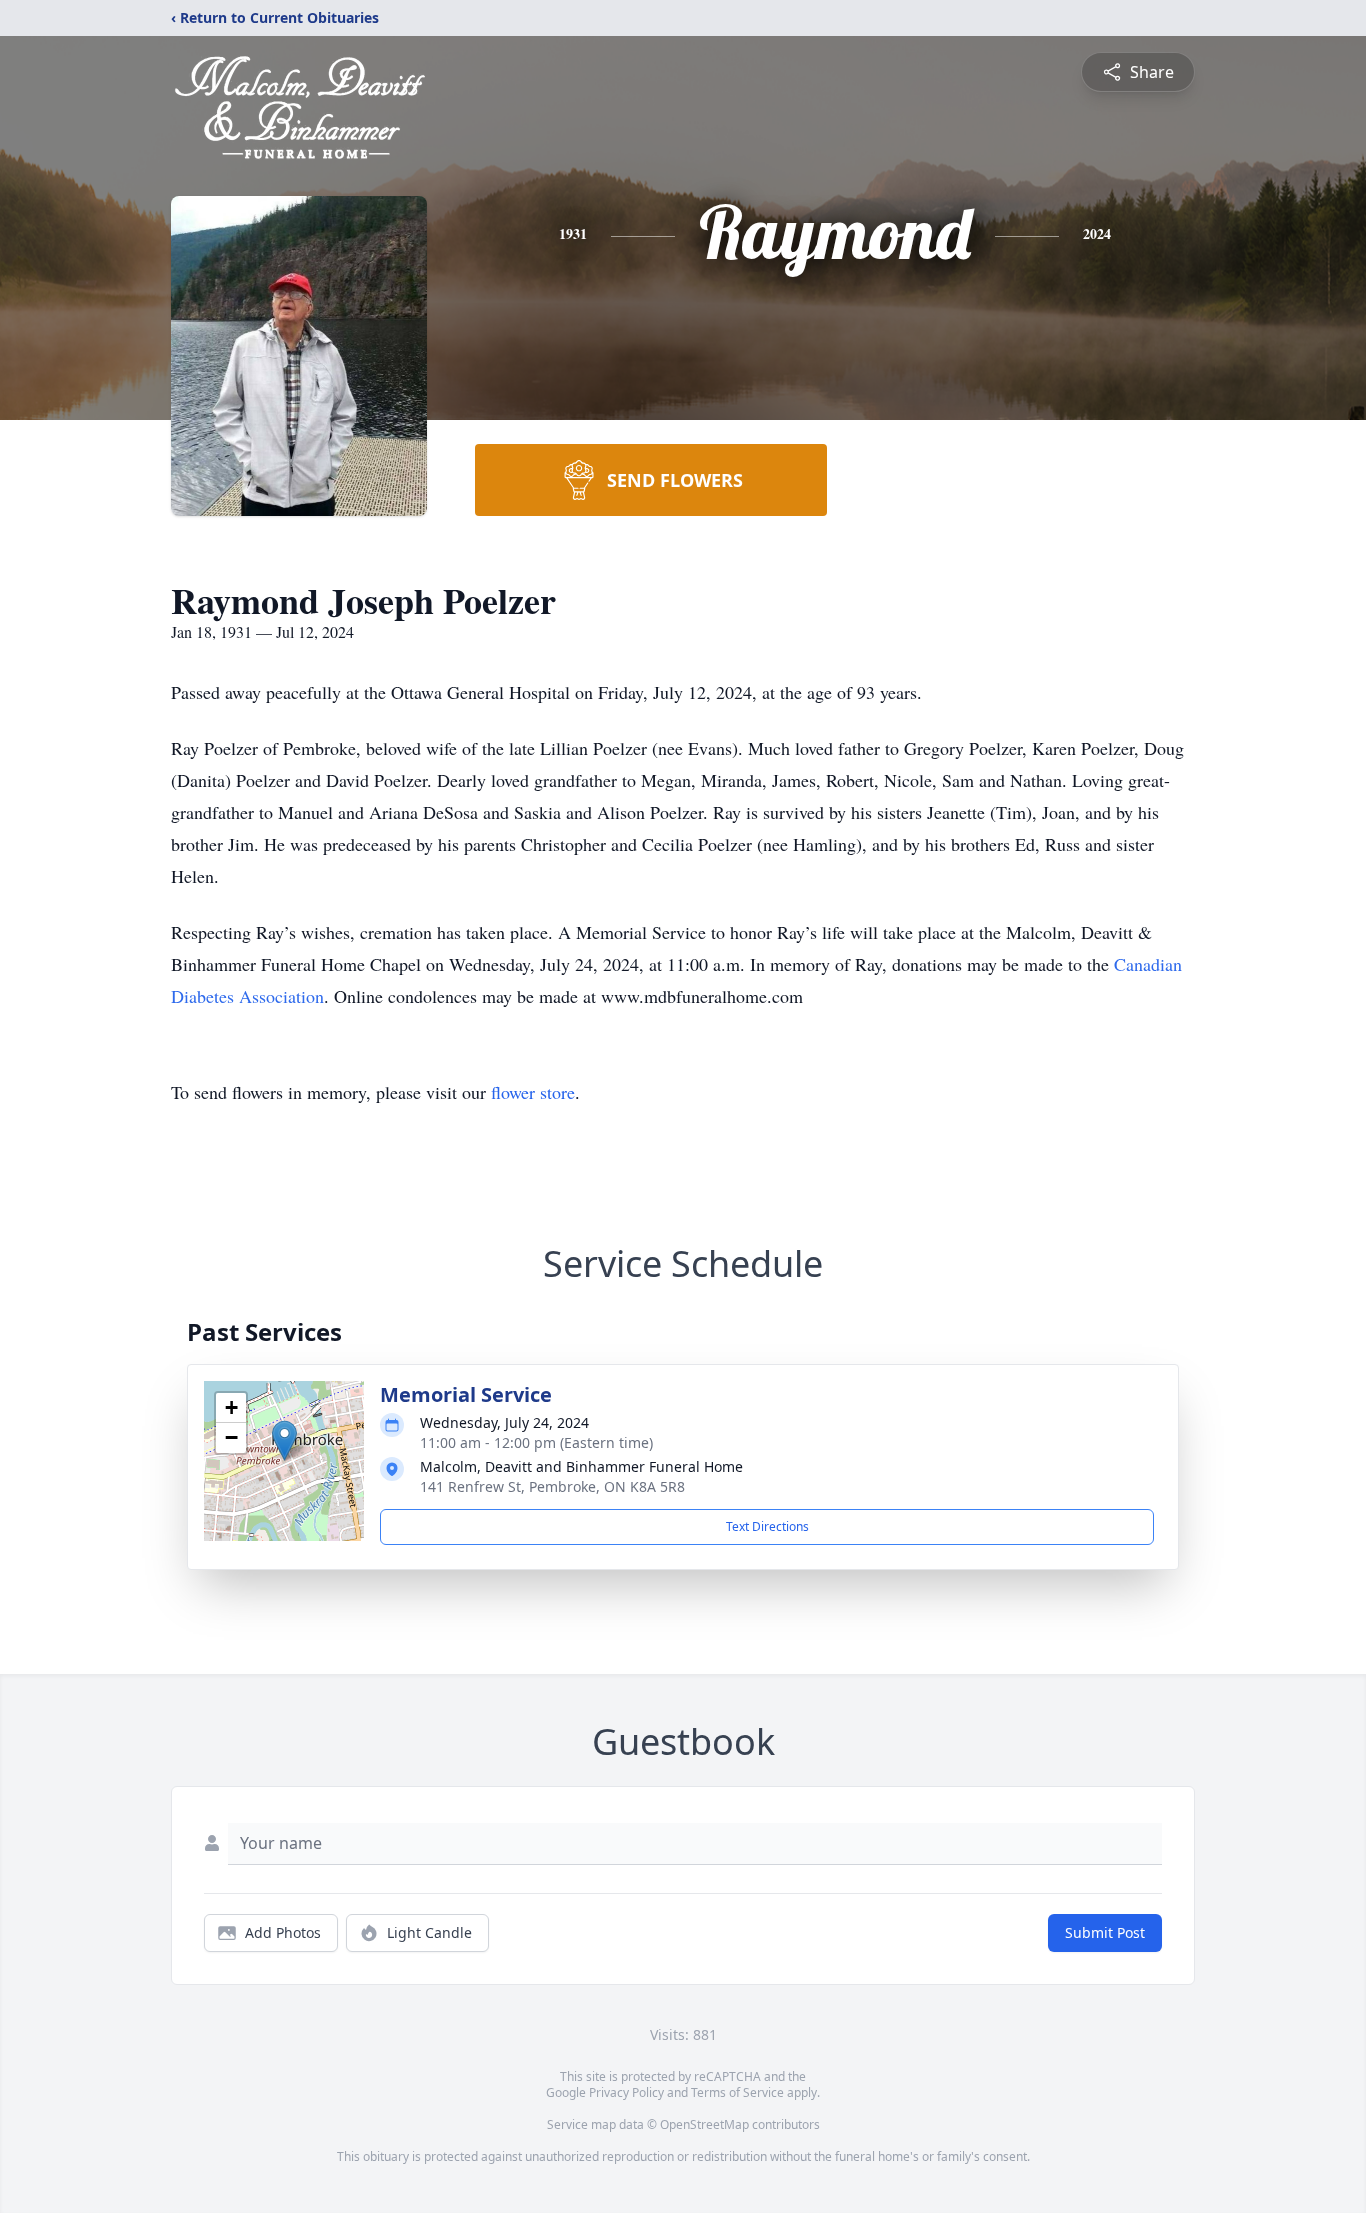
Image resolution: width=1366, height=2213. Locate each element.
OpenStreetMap (704, 2124)
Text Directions (767, 1526)
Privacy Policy (626, 2092)
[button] (284, 1440)
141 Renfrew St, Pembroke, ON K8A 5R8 (552, 1486)
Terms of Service (737, 2092)
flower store (533, 1092)
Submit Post (1105, 1932)
